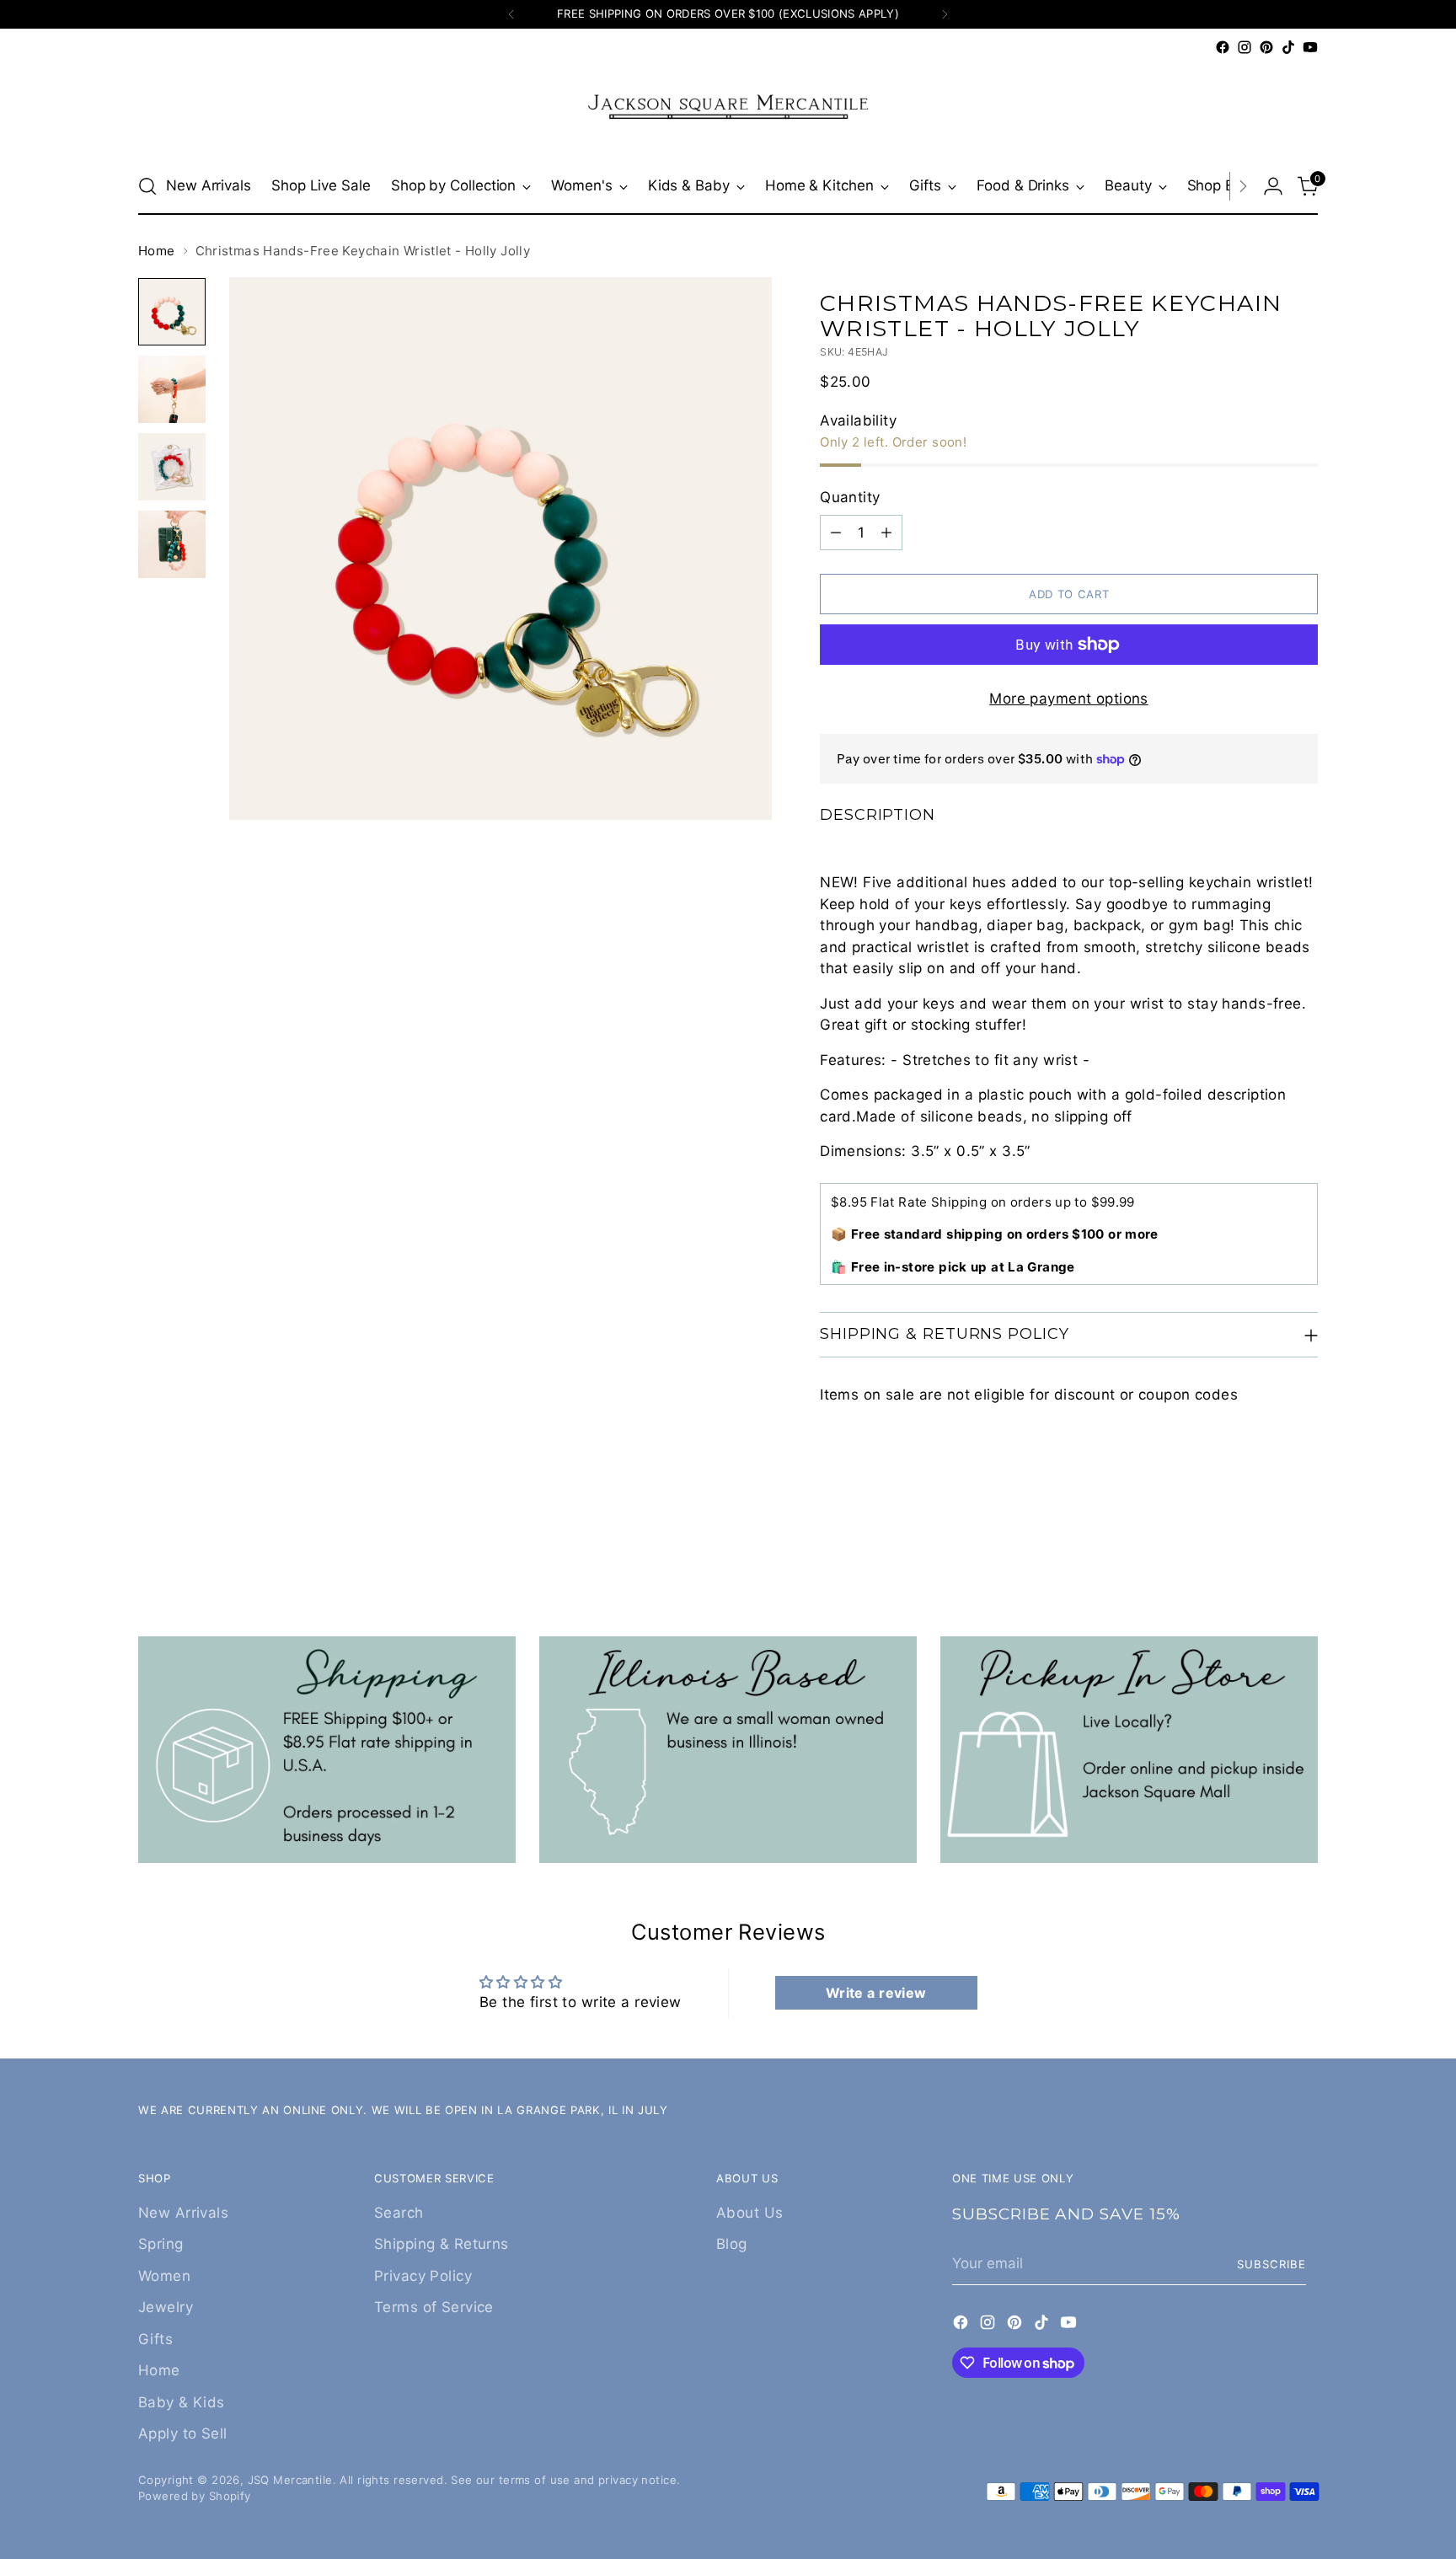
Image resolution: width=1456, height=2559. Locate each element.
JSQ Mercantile (290, 2480)
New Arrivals (183, 2213)
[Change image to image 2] (172, 389)
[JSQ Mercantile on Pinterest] (1266, 47)
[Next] (945, 14)
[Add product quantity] (886, 533)
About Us (749, 2213)
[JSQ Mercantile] (728, 108)
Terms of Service (434, 2307)
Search (399, 2213)
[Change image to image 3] (172, 467)
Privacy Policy (423, 2276)
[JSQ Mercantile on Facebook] (1223, 47)
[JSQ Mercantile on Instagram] (1245, 47)
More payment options (1069, 699)
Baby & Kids (182, 2402)
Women (164, 2276)
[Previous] (511, 14)
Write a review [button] (876, 1993)
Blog (732, 2244)
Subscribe (1271, 2264)
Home (157, 251)
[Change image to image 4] (172, 544)
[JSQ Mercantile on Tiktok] (1288, 47)
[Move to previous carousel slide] (1265, 1545)
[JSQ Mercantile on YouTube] (1310, 47)
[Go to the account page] (1273, 186)
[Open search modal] (147, 186)
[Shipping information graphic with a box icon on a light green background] (327, 1750)
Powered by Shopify (195, 2496)
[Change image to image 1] (172, 312)
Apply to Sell (183, 2433)
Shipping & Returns (442, 2244)
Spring (161, 2244)
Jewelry (166, 2307)
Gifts (155, 2339)
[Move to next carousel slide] (1303, 1545)
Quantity (850, 497)
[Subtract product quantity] (836, 533)
